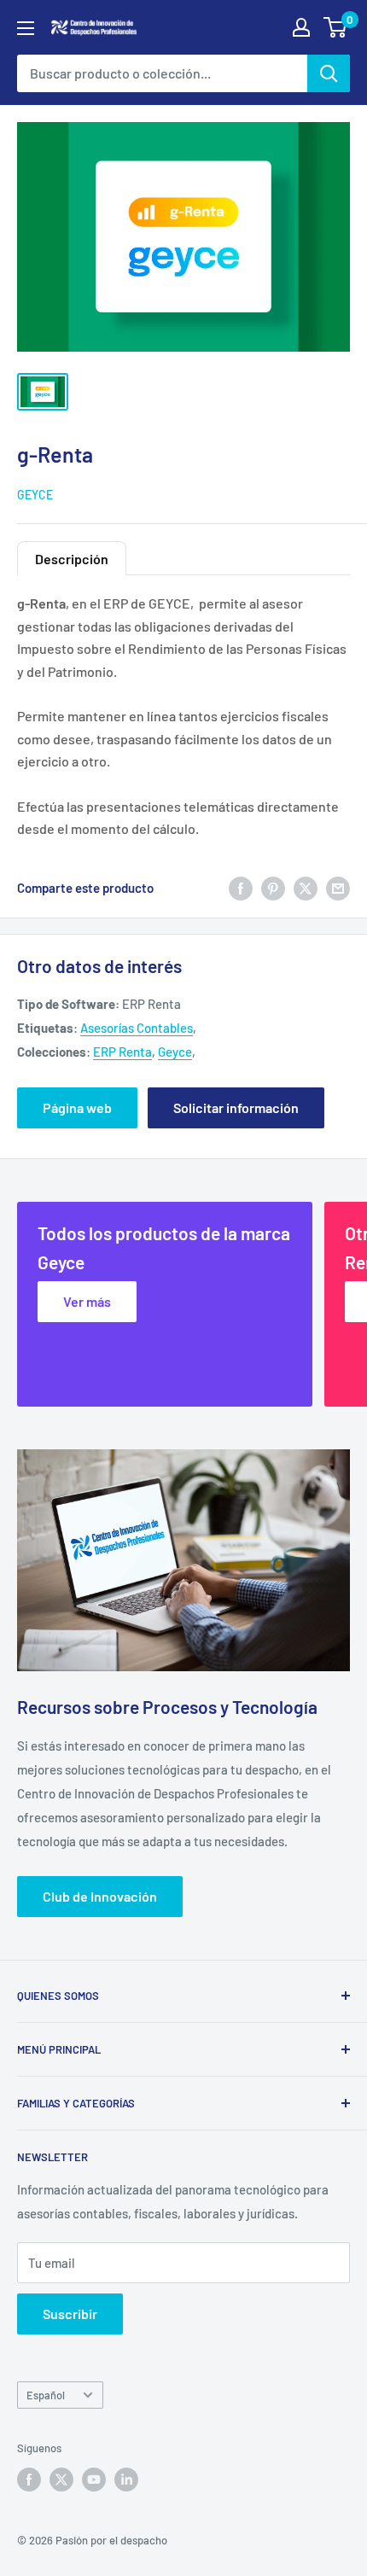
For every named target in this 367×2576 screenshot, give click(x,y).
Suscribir (70, 2314)
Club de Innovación (100, 1896)
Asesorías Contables (137, 1028)
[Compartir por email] (338, 888)
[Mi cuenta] (301, 27)
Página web (77, 1107)
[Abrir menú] (26, 28)
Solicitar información (236, 1107)
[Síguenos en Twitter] (61, 2480)
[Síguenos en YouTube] (94, 2480)
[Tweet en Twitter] (306, 888)
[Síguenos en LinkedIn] (126, 2480)
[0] (336, 27)
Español (46, 2395)
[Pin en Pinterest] (273, 888)
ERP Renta (122, 1052)
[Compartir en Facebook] (241, 888)
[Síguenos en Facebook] (29, 2480)
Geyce (35, 495)
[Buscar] (329, 73)
